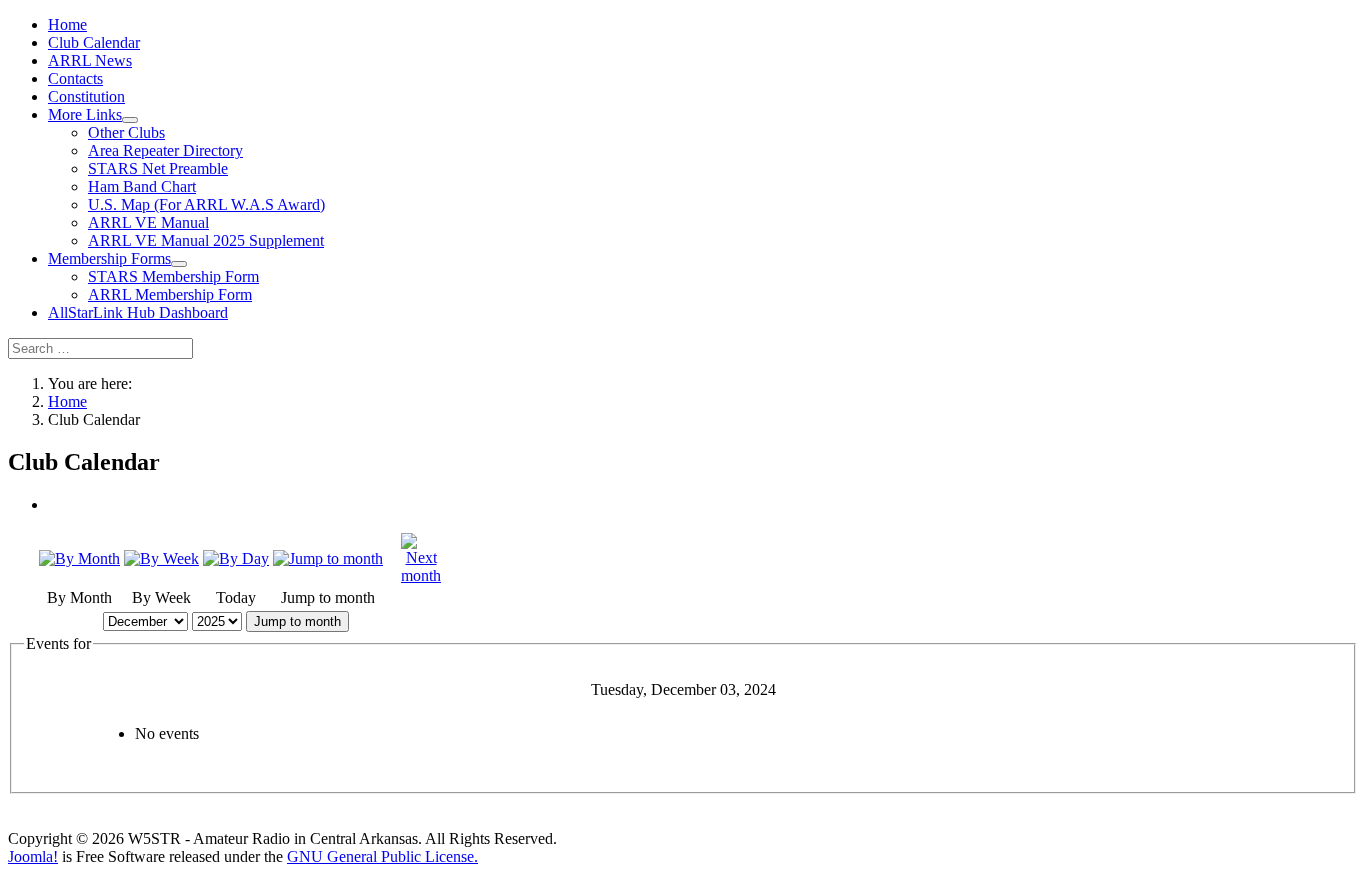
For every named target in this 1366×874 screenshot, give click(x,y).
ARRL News (90, 60)
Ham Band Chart (142, 186)
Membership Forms (109, 258)
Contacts (75, 78)
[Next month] (421, 575)
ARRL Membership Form (170, 294)
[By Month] (79, 558)
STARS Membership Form (173, 276)
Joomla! (33, 856)
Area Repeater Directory (165, 150)
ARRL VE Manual (148, 222)
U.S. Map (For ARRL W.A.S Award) (206, 204)
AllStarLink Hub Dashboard (138, 312)
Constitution (86, 96)
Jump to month (297, 621)
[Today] (236, 558)
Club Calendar (94, 42)
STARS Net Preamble (158, 168)
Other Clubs (126, 132)
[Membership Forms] (179, 264)
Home (67, 24)
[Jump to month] (328, 558)
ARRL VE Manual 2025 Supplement (206, 240)
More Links (85, 114)
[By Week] (161, 558)
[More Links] (130, 120)
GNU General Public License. (382, 856)
